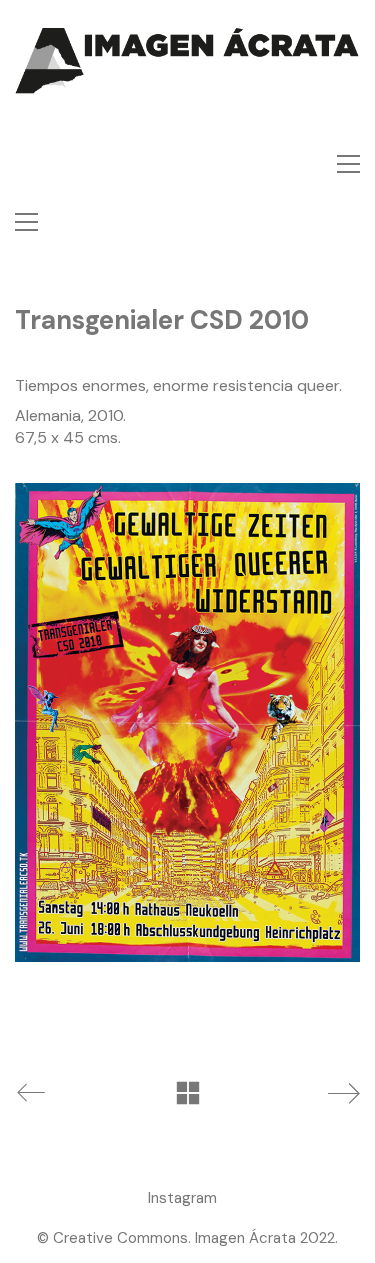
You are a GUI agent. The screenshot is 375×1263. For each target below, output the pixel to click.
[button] (348, 164)
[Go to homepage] (187, 87)
